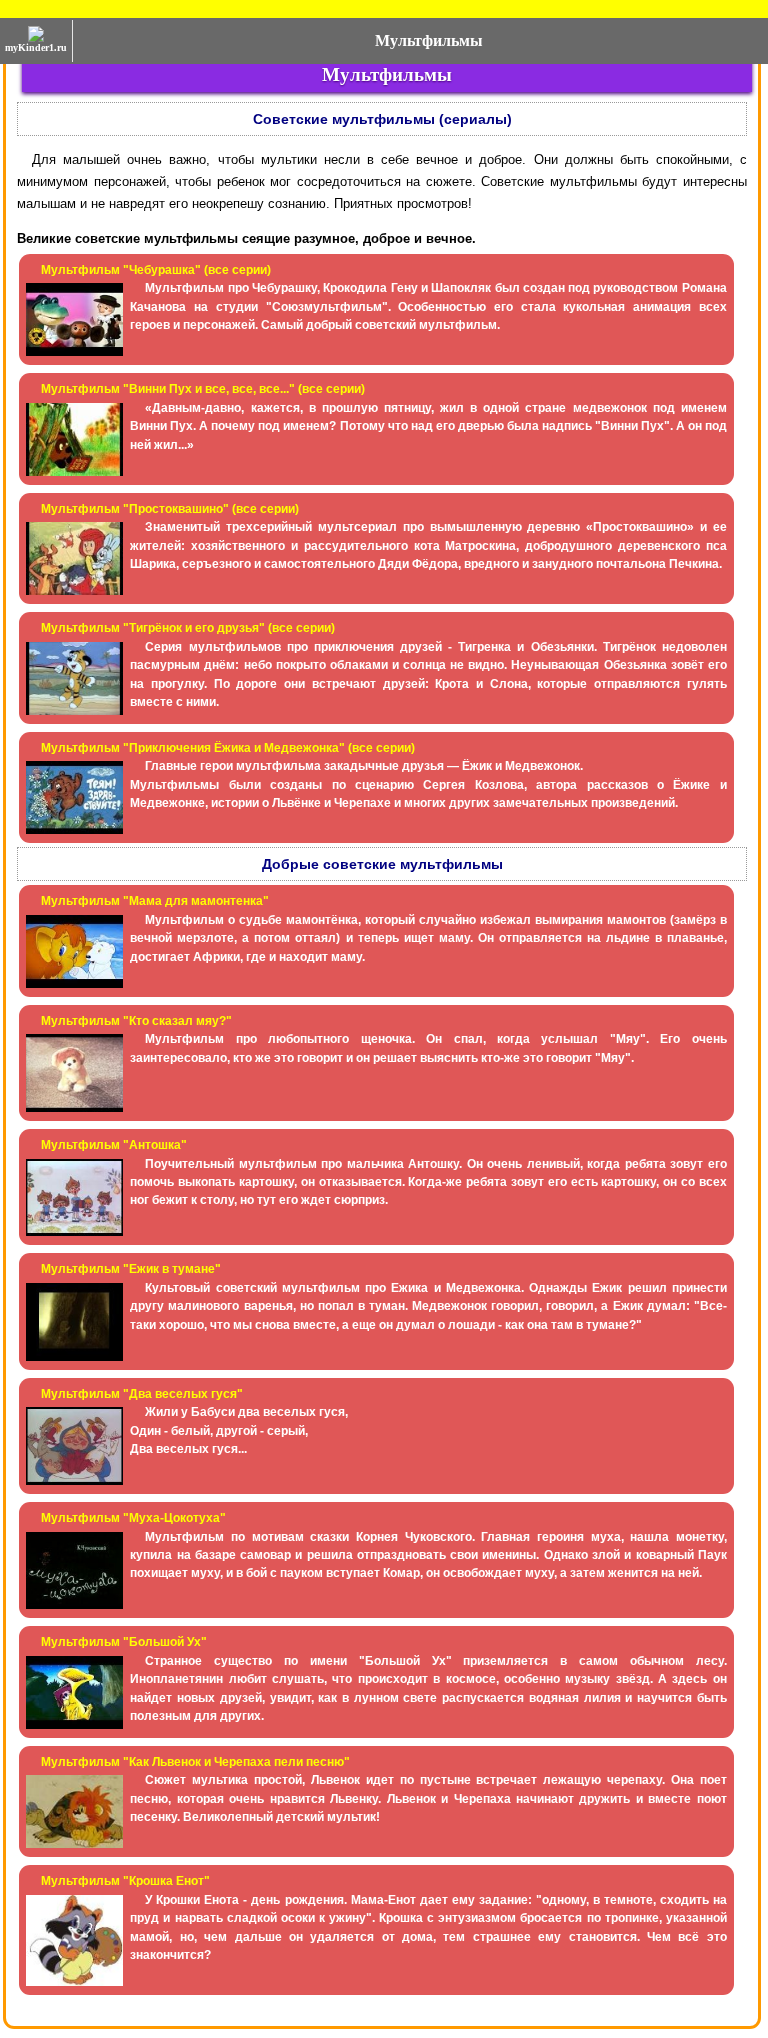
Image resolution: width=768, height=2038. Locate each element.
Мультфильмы (429, 40)
